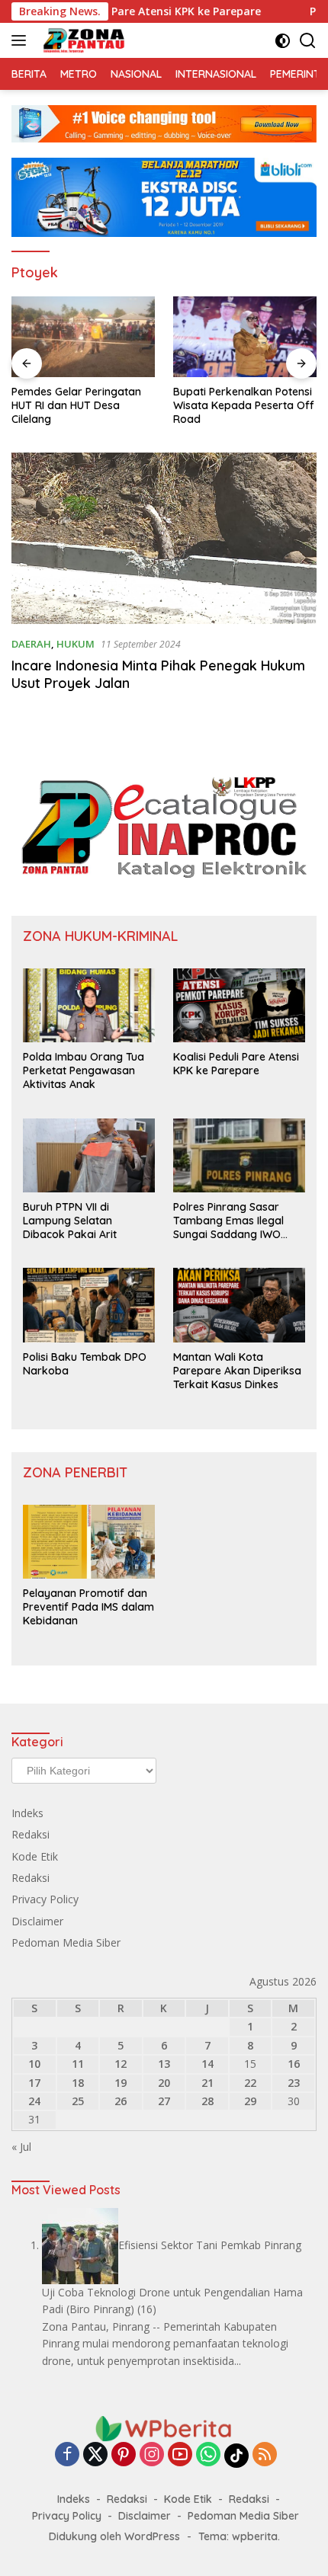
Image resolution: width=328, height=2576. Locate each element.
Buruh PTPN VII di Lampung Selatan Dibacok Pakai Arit (70, 1221)
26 (121, 2101)
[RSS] (265, 2455)
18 (78, 2083)
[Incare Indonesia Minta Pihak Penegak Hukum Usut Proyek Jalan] (164, 538)
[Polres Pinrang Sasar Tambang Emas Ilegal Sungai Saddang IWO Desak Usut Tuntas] (239, 1155)
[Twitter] (95, 2455)
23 (294, 2083)
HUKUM (76, 644)
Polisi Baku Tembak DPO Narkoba (85, 1364)
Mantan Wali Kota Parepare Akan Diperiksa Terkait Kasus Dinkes (237, 1371)
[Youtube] (180, 2455)
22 (250, 2083)
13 (164, 2064)
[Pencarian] (308, 41)
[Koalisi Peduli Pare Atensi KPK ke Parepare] (239, 1005)
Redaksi (31, 1834)
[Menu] (22, 40)
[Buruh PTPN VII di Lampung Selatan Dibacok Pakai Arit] (89, 1155)
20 (164, 2083)
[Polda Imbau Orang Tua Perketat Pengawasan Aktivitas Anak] (89, 1005)
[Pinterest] (124, 2455)
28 (207, 2101)
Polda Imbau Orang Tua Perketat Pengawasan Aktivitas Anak (84, 1070)
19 (121, 2083)
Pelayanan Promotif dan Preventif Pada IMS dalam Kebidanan (88, 1607)
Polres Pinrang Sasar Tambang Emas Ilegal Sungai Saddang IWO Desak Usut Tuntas (228, 1221)
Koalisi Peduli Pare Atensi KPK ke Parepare (125, 11)
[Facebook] (67, 2455)
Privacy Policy (45, 1899)
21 (207, 2083)
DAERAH (31, 644)
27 (164, 2101)
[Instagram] (152, 2455)
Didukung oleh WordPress (114, 2536)
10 (34, 2064)
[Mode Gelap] (283, 41)
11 (78, 2064)
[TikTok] (236, 2456)
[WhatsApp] (208, 2455)
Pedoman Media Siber (66, 1942)
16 (294, 2064)
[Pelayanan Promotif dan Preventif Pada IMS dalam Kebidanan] (89, 1542)
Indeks (27, 1813)
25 (78, 2101)
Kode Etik (35, 1856)
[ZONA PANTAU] (82, 40)
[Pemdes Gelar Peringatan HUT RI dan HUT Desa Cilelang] (83, 337)
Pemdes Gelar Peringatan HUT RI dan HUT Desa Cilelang (76, 405)
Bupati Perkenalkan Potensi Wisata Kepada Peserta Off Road (244, 405)
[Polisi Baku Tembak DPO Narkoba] (89, 1305)
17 (34, 2083)
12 (121, 2064)
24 (34, 2101)
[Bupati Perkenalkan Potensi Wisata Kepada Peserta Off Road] (245, 337)
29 (250, 2101)
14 (207, 2064)
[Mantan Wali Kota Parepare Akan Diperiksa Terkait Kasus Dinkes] (239, 1305)
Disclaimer (37, 1921)
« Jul (21, 2147)
